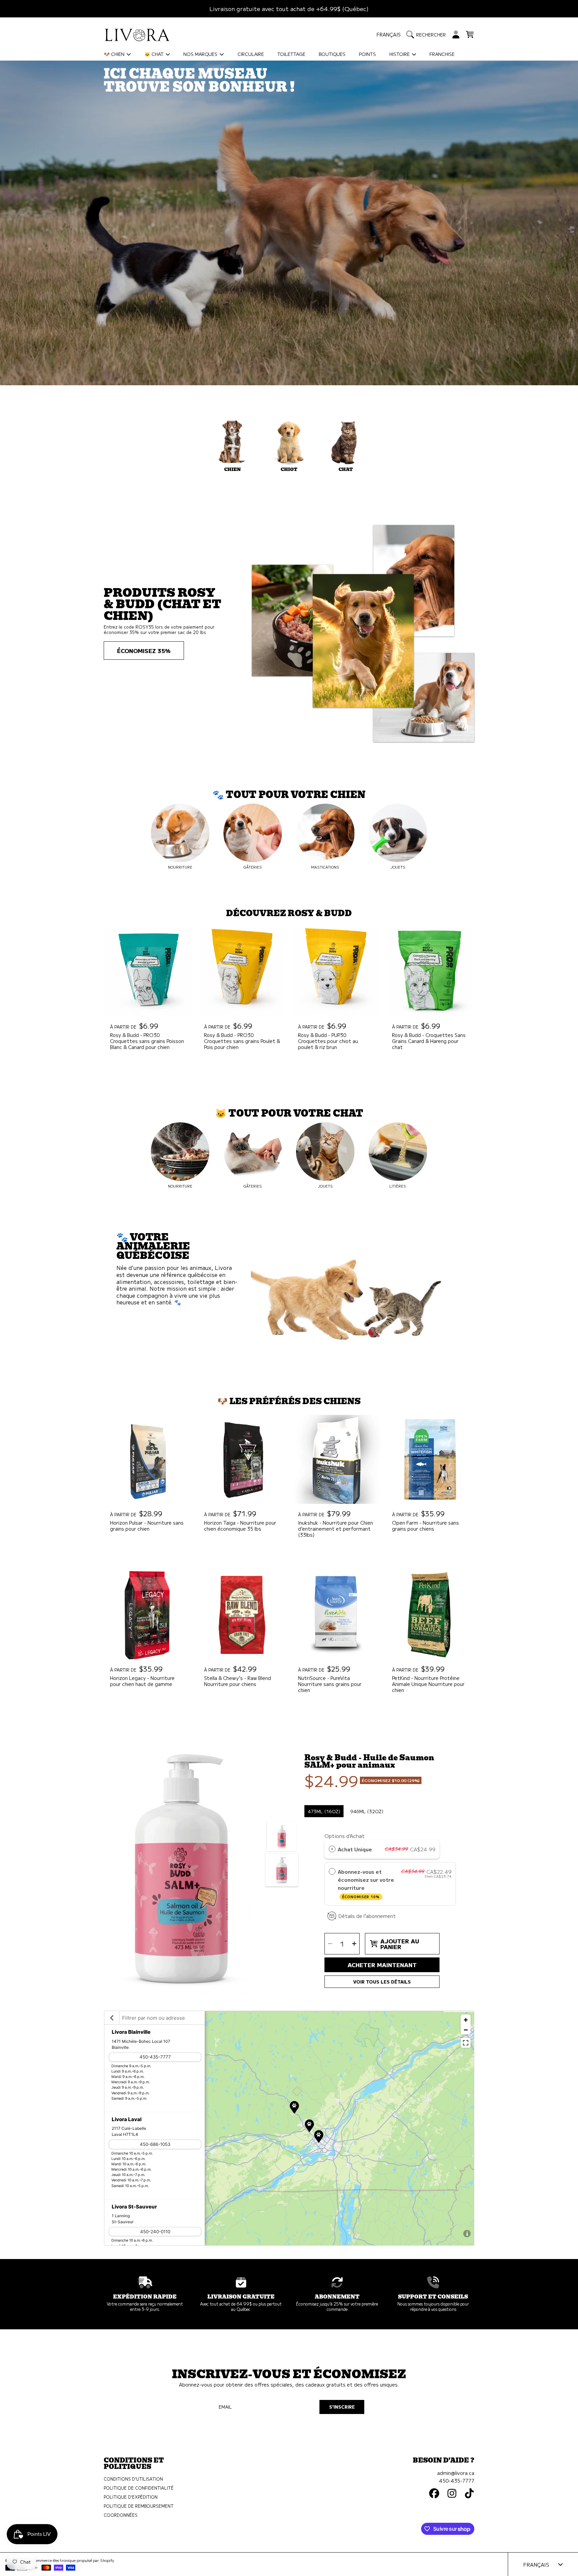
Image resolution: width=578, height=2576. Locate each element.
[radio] (332, 1849)
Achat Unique (355, 1849)
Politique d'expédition (131, 2497)
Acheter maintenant (382, 1965)
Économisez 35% (144, 651)
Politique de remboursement (139, 2506)
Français (389, 34)
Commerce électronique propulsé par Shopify (73, 2560)
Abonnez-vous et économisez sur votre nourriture (366, 1883)
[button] (428, 34)
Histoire (400, 54)
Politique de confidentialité (139, 2488)
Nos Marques (201, 54)
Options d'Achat (345, 1836)
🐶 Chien (115, 54)
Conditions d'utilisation (133, 2479)
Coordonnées (121, 2515)
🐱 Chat (155, 54)
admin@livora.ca (456, 2473)
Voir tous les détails (382, 1982)
